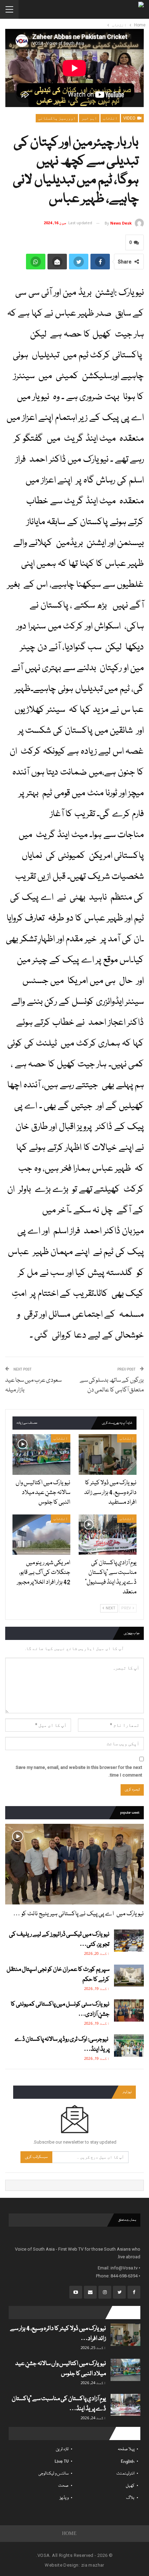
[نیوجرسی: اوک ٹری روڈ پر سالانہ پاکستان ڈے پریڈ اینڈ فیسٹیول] (129, 2046)
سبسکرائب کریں (36, 2157)
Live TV (62, 2461)
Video (130, 118)
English (128, 2461)
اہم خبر (89, 118)
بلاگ (130, 2498)
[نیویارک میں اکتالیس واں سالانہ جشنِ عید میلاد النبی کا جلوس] (41, 1454)
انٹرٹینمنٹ (125, 2474)
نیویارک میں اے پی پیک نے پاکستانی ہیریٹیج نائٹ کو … (78, 1914)
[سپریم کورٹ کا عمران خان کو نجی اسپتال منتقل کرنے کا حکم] (129, 1976)
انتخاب (110, 118)
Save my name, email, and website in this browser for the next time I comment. (79, 1771)
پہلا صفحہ (126, 2449)
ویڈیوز (64, 2498)
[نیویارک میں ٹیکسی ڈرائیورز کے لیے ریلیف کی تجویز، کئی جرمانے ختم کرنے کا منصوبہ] (129, 1941)
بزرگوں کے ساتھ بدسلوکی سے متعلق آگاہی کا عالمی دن (112, 1385)
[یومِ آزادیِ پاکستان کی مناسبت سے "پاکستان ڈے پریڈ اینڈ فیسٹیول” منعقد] (108, 1535)
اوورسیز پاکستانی (57, 118)
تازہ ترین (62, 2449)
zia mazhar (93, 2565)
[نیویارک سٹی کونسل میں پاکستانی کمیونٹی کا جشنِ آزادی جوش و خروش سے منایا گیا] (129, 2010)
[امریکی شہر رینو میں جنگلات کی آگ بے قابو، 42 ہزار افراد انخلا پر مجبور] (41, 1535)
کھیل (130, 2486)
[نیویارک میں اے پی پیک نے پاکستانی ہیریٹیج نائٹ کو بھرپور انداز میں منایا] (74, 1864)
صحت (63, 2486)
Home (69, 2533)
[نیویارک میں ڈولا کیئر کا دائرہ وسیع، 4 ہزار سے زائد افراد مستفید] (108, 1454)
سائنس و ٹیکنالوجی (54, 2474)
